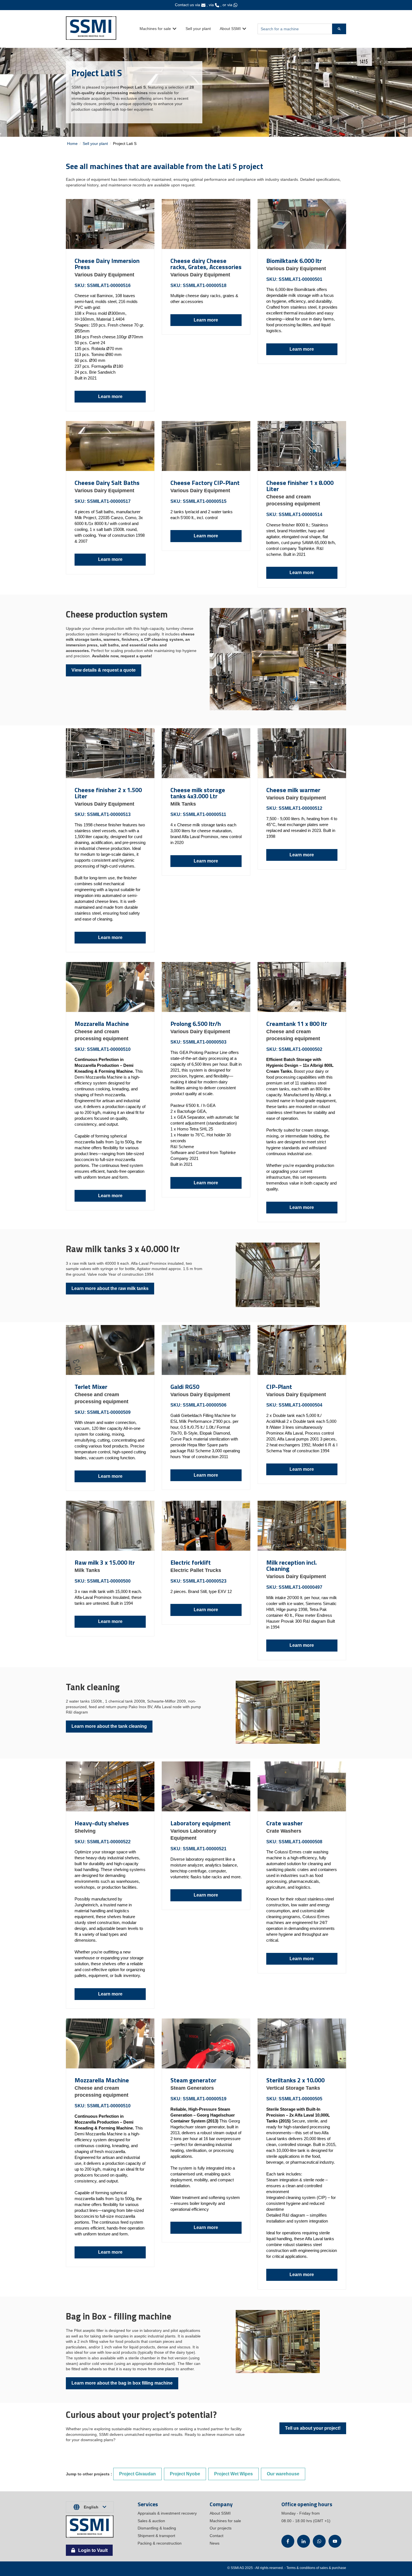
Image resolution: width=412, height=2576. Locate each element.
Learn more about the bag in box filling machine (122, 2383)
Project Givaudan (137, 2474)
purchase (339, 2568)
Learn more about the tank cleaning (109, 1726)
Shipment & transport (156, 2536)
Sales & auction (151, 2521)
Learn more (110, 396)
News (215, 2543)
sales (324, 2568)
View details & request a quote (104, 670)
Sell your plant (198, 29)
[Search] (339, 29)
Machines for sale (155, 29)
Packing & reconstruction (160, 2543)
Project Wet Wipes (233, 2474)
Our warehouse (283, 2474)
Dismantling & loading (157, 2528)
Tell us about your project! (313, 2428)
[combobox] (295, 29)
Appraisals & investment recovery (167, 2513)
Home (72, 144)
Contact (217, 2536)
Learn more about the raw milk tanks (110, 1288)
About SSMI (230, 29)
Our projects (221, 2528)
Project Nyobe (185, 2474)
